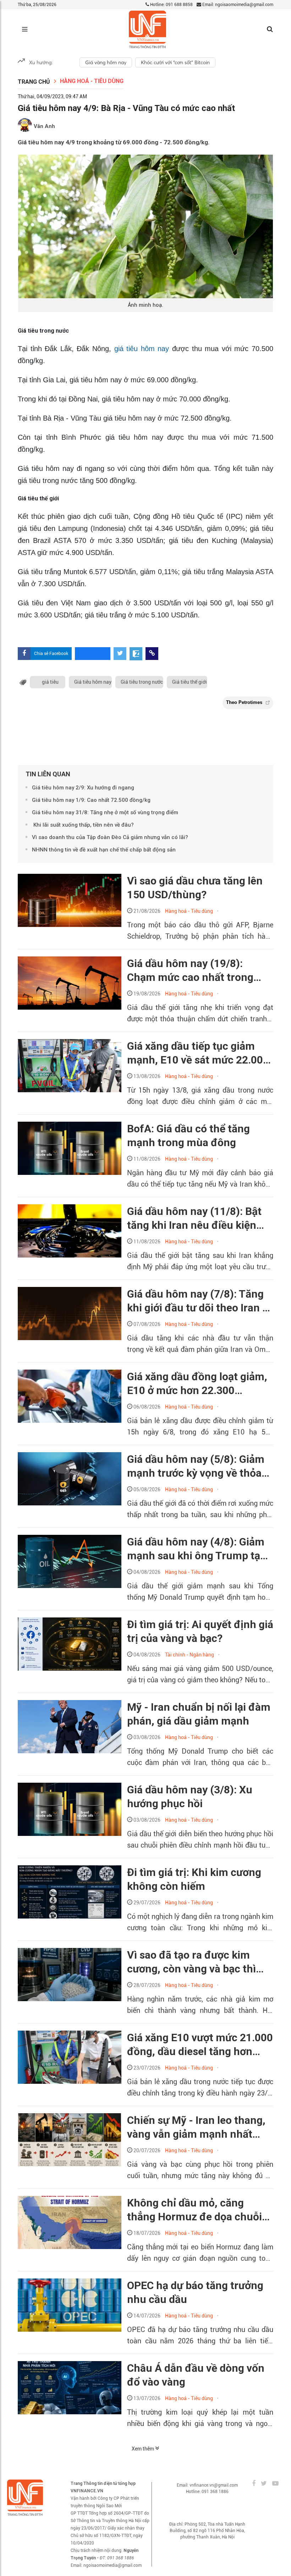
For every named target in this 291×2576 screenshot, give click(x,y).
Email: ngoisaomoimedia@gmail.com (237, 5)
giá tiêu (50, 682)
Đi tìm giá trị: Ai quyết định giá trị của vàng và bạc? (200, 1631)
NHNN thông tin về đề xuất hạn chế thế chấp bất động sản (104, 850)
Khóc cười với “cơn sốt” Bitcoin (175, 62)
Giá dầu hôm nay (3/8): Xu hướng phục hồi (190, 1797)
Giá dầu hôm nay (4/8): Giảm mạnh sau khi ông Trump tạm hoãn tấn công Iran (198, 1549)
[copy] (152, 654)
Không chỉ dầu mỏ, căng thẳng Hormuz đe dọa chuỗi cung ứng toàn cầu (194, 2210)
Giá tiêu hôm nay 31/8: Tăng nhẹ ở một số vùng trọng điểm (105, 812)
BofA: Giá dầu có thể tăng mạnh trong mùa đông (188, 1136)
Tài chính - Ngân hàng (190, 1655)
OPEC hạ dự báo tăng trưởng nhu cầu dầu (195, 2292)
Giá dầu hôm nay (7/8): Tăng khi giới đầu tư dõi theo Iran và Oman (200, 1301)
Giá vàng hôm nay (106, 62)
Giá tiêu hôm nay (93, 682)
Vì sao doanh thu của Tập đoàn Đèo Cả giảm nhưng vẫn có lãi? (110, 837)
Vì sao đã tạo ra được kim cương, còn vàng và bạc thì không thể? (191, 1962)
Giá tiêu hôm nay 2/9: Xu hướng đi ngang (83, 788)
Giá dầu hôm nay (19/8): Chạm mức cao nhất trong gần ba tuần (190, 971)
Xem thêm (143, 2449)
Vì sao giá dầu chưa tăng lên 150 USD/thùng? (195, 888)
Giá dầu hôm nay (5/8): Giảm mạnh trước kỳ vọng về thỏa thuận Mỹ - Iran (196, 1466)
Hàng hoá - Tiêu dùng (92, 81)
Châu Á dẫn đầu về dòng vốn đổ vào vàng (196, 2375)
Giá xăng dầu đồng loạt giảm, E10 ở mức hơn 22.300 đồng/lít (197, 1384)
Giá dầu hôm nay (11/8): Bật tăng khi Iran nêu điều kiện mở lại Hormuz (194, 1218)
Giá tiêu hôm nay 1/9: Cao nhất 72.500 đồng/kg (91, 800)
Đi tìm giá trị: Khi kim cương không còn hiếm (194, 1879)
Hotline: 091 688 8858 (171, 5)
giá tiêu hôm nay (143, 349)
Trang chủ (34, 82)
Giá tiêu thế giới (190, 682)
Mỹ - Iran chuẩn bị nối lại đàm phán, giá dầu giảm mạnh (199, 1714)
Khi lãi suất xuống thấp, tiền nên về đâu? (83, 825)
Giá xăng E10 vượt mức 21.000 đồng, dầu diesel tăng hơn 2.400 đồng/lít (200, 2045)
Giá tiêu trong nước (142, 682)
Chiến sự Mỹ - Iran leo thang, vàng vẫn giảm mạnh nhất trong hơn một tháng (196, 2127)
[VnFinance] (147, 30)
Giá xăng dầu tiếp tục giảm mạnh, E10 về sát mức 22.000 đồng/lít (198, 1053)
